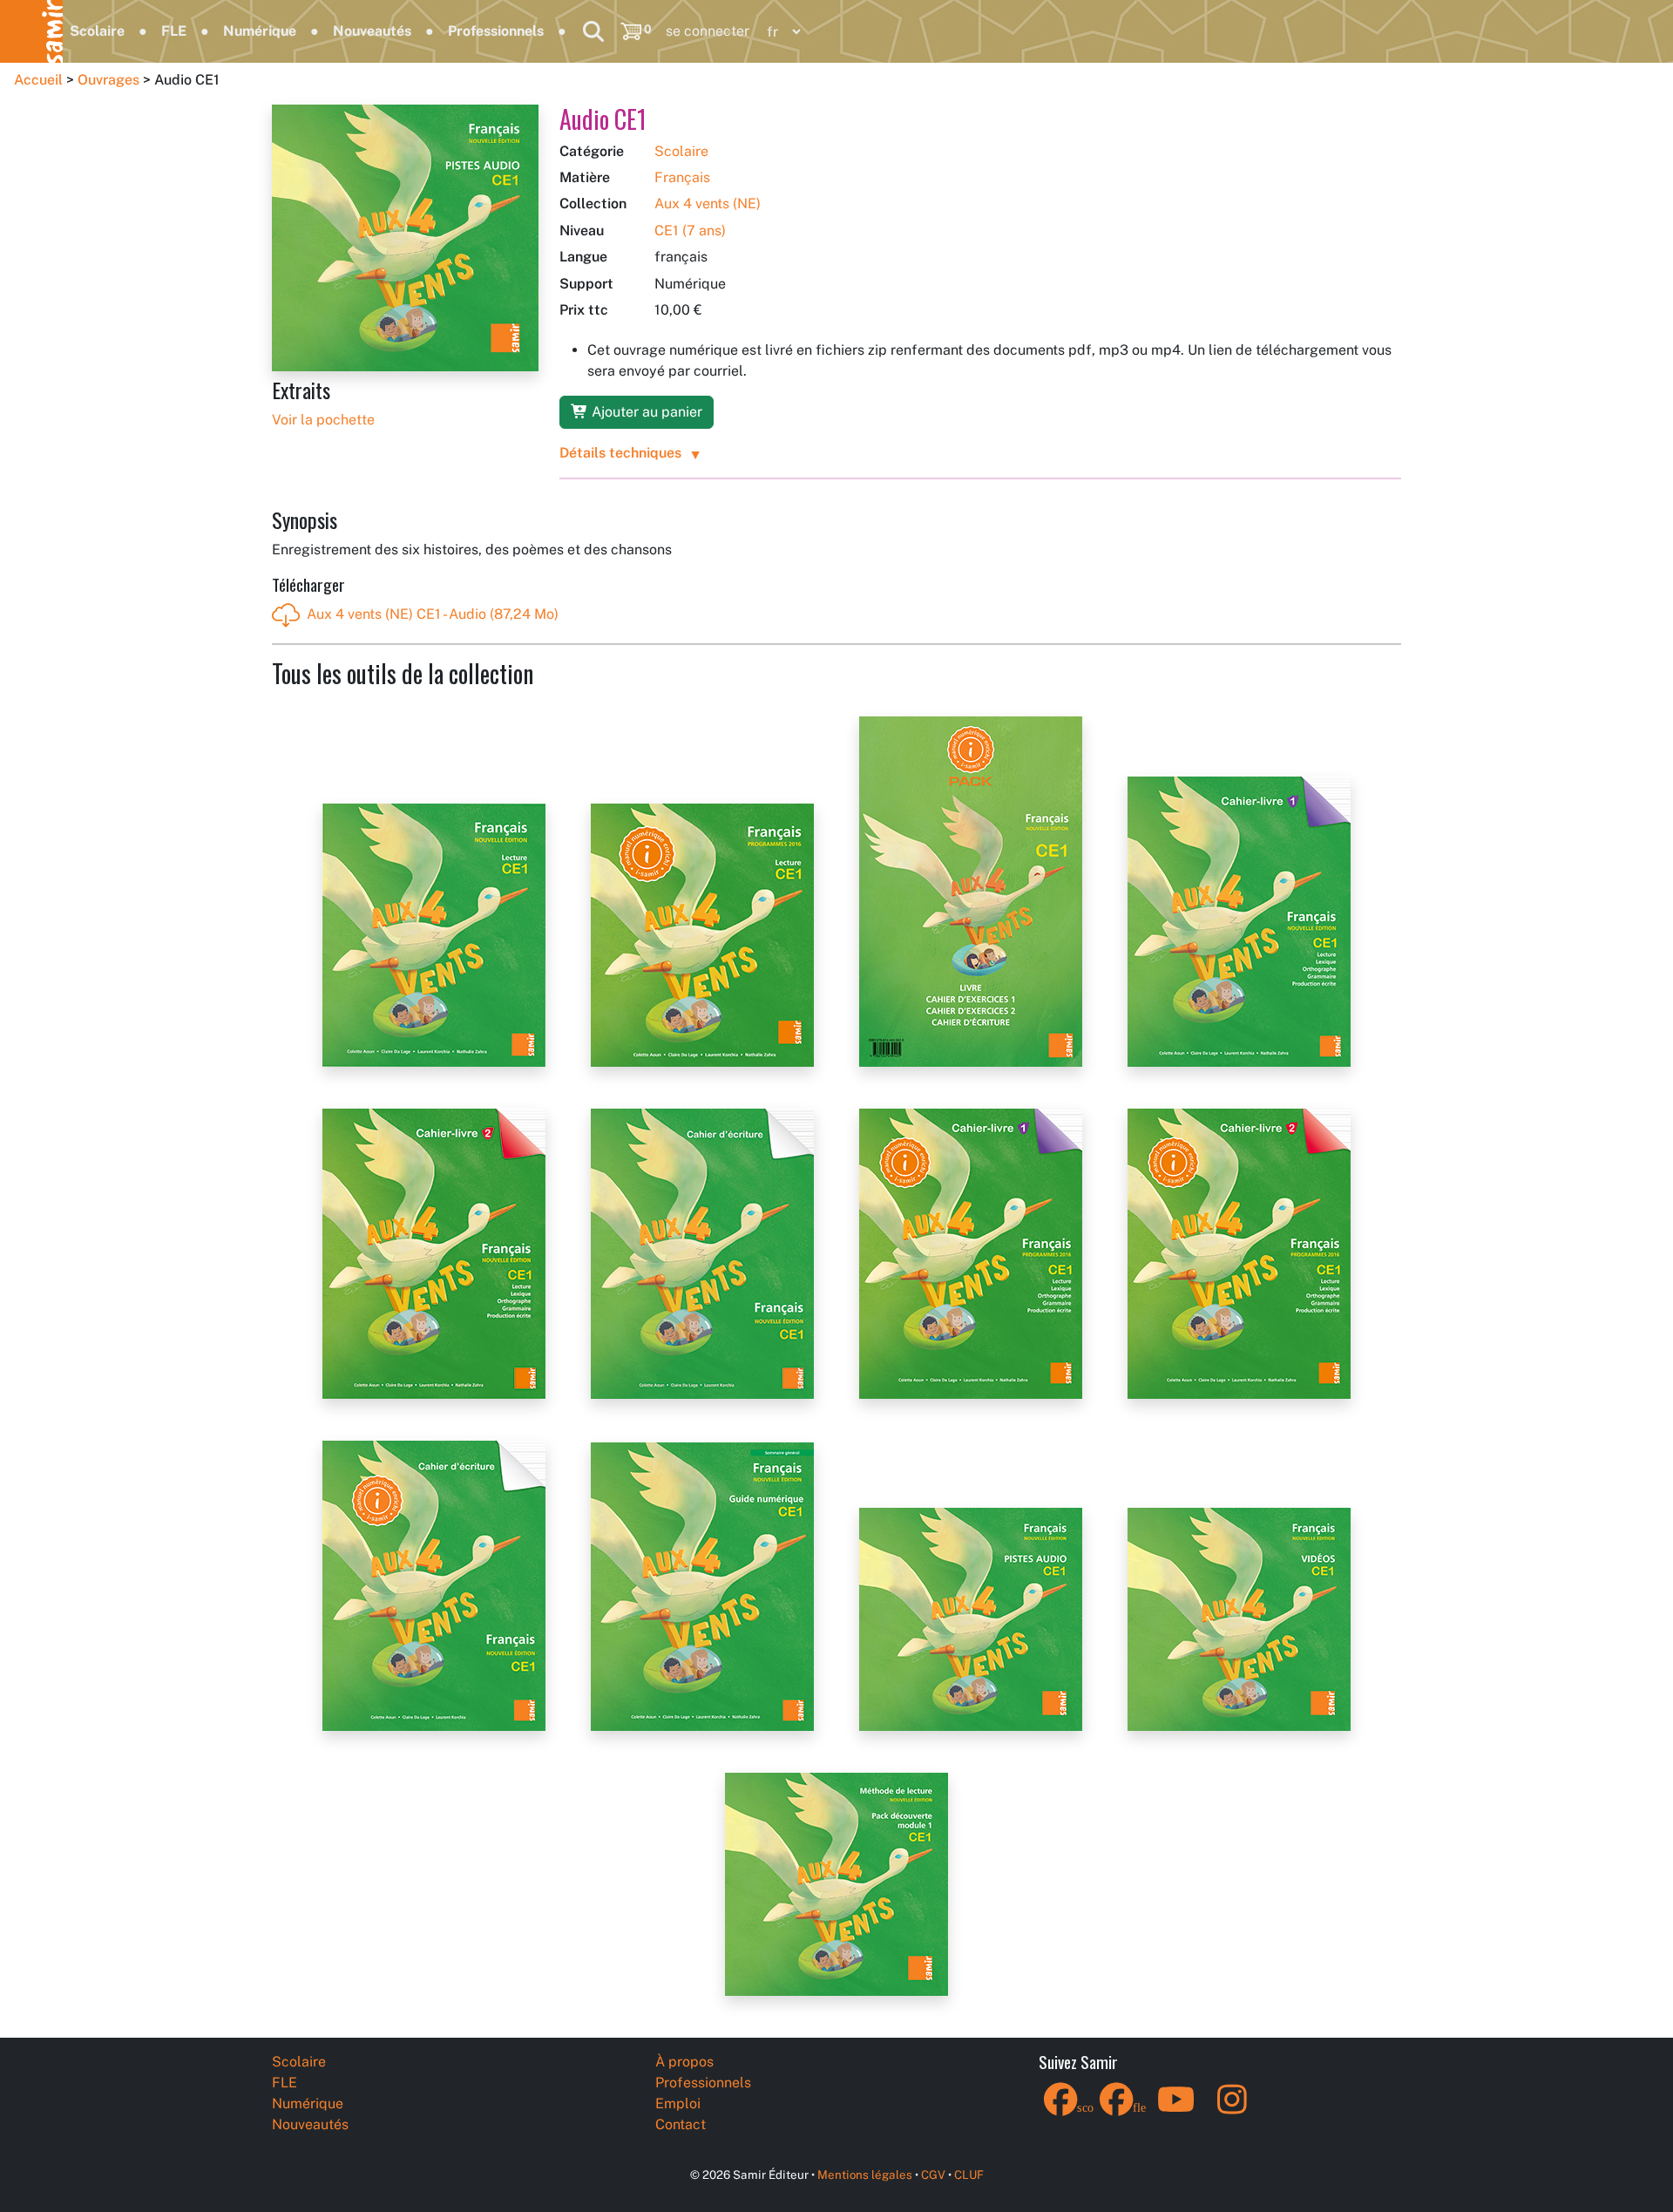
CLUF (969, 2175)
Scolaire (97, 31)
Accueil (38, 80)
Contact (681, 2124)
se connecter (708, 31)
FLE (174, 31)
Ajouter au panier (645, 412)
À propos (684, 2062)
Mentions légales (865, 2175)
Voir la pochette (323, 420)
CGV (933, 2175)
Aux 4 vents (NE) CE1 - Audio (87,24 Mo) (433, 614)
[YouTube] (1176, 2110)
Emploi (678, 2103)
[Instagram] (1232, 2110)
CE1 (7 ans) (690, 231)
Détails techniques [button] (620, 453)
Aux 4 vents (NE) (708, 204)
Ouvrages (108, 80)
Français (682, 177)
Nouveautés (372, 31)
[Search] (593, 31)
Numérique (260, 31)
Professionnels (496, 31)
